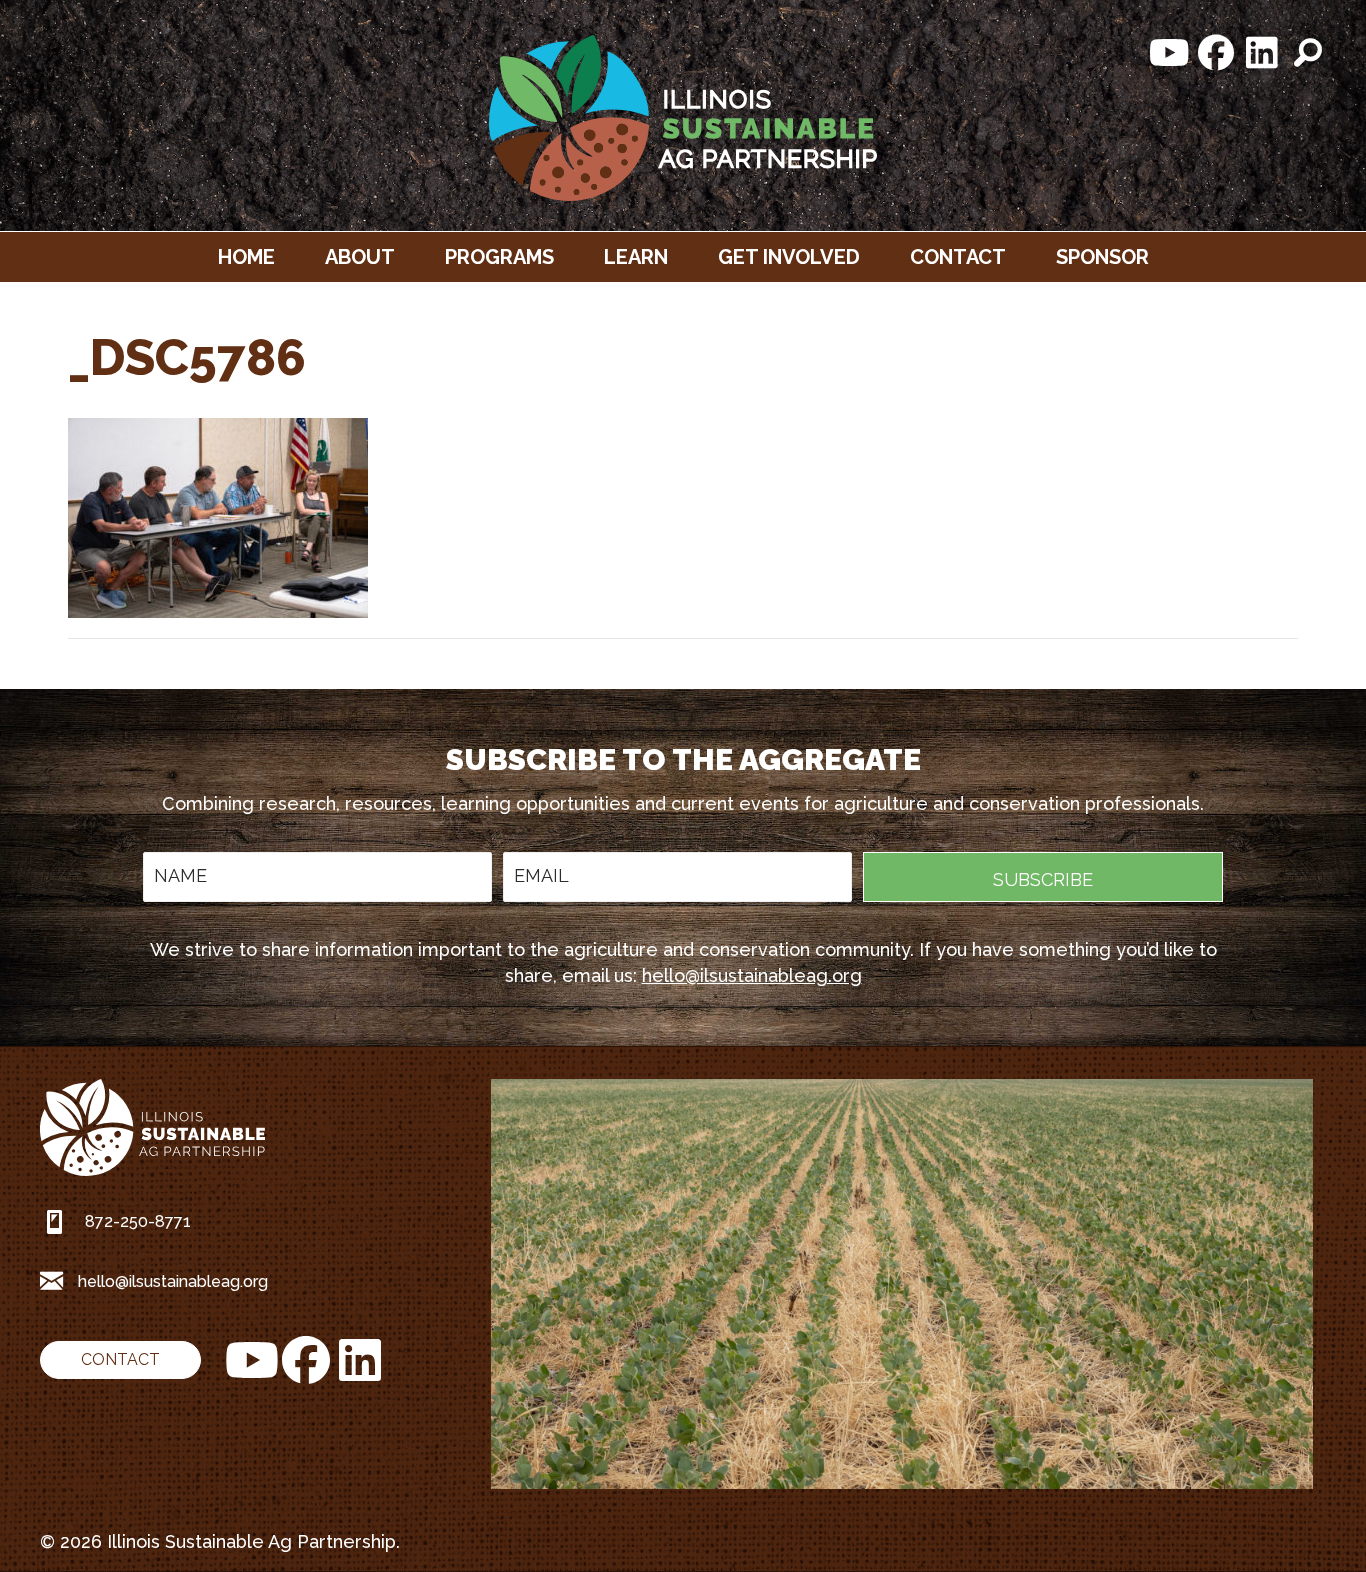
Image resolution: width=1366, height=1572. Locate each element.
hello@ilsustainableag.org (752, 975)
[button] (1170, 53)
